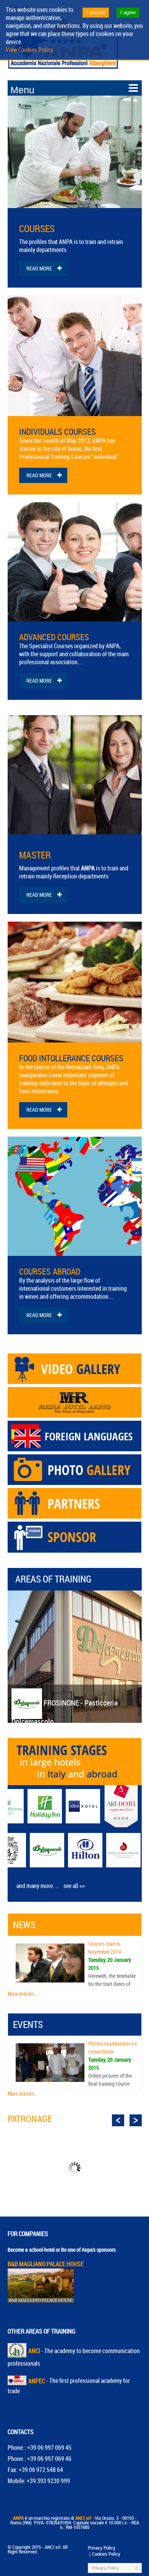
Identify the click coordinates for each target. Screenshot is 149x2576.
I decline (96, 12)
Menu (22, 90)
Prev (118, 2121)
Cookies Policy (106, 2554)
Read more (39, 268)
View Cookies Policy (29, 50)
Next (136, 2121)
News (24, 1925)
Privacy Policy (102, 2548)
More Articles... (23, 1994)
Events (28, 2024)
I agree (128, 12)
